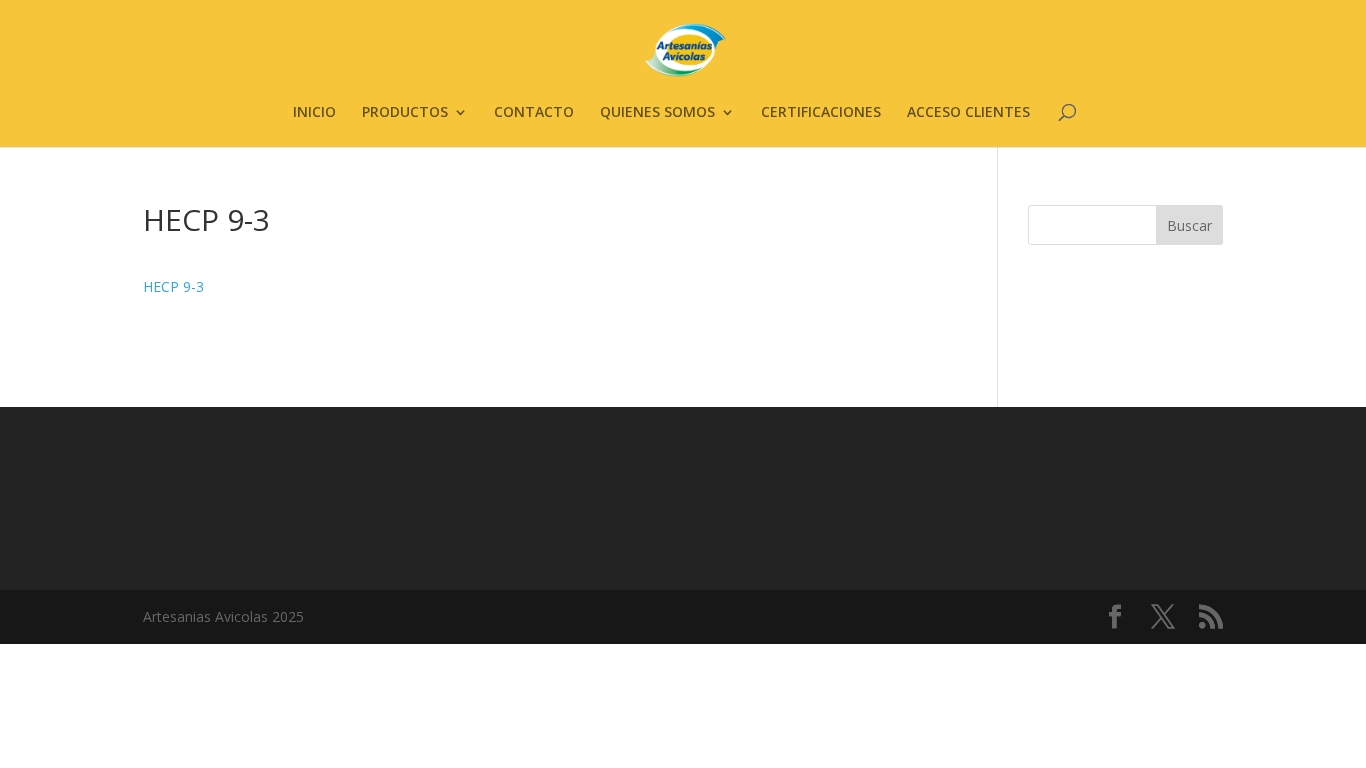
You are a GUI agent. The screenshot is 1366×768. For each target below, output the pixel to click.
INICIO (314, 113)
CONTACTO (534, 113)
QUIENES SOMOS (657, 113)
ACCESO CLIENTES (968, 113)
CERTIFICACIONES (821, 113)
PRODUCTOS (405, 113)
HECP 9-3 (173, 286)
